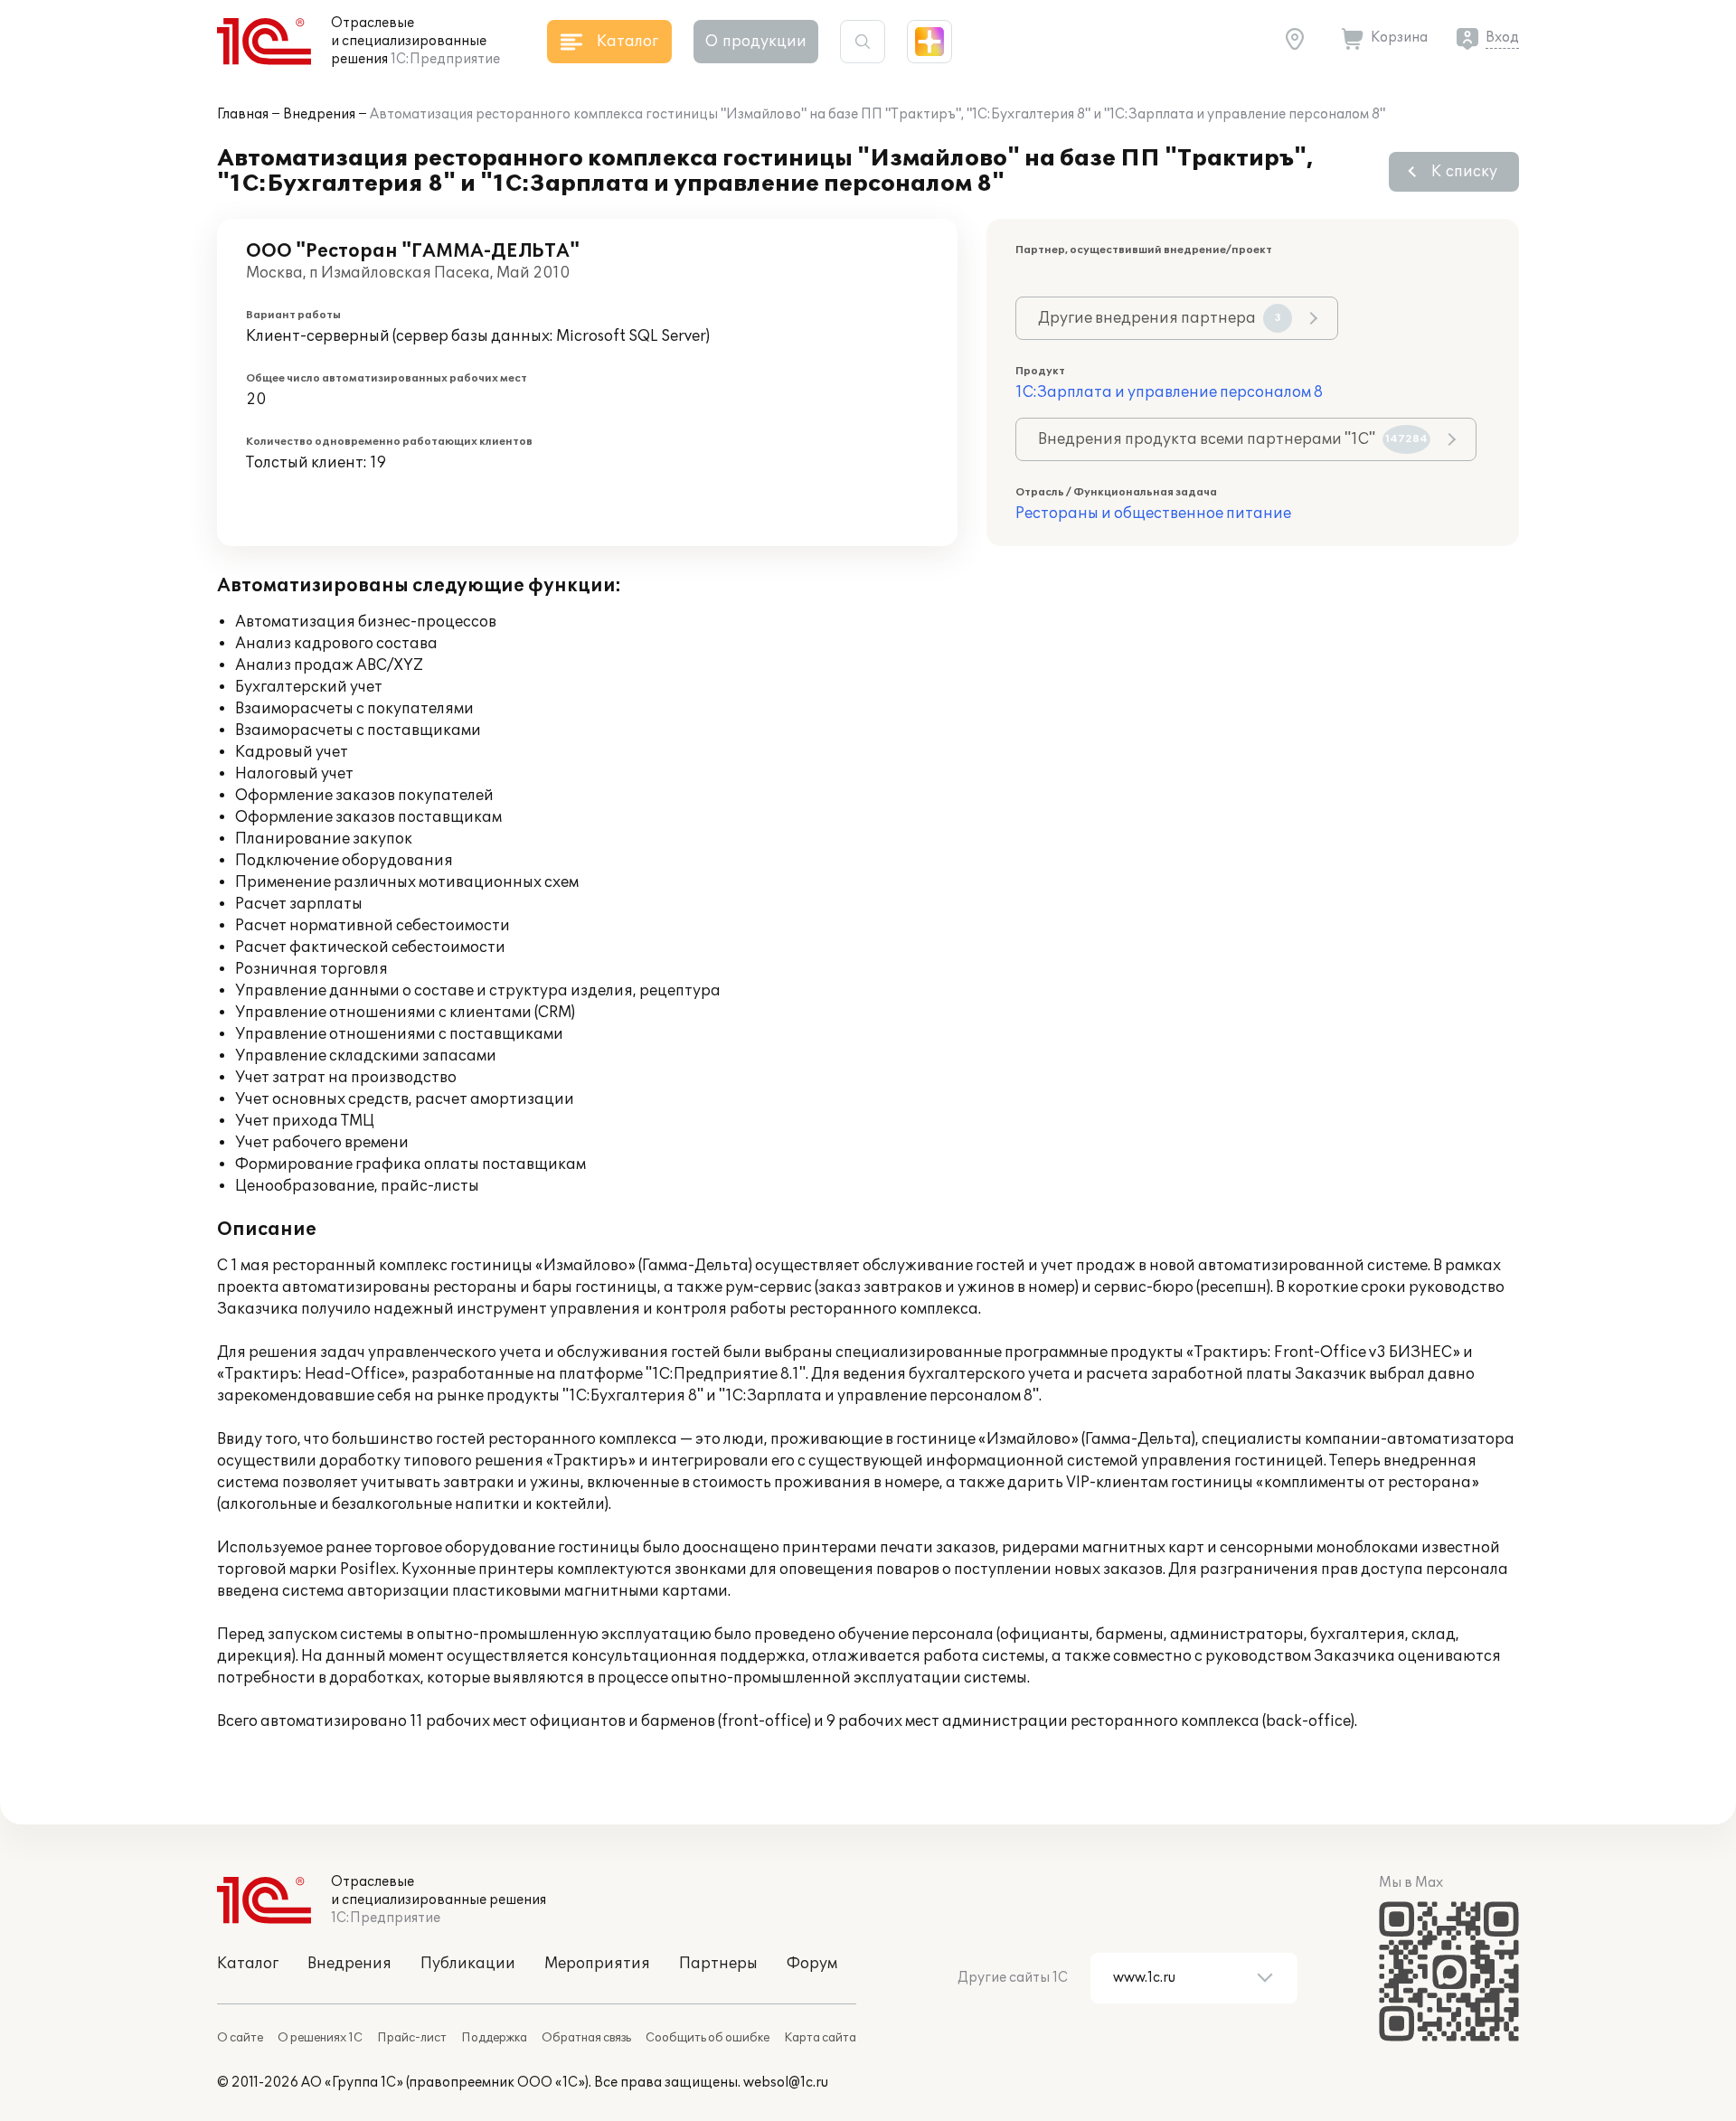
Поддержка (494, 2038)
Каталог (248, 1964)
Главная (243, 114)
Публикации (468, 1964)
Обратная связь (586, 2038)
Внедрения (319, 114)
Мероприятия (597, 1964)
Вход (1502, 38)
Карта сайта (820, 2038)
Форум (812, 1964)
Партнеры (718, 1964)
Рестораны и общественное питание (1153, 514)
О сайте (240, 2038)
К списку (1464, 172)
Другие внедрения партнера (1160, 318)
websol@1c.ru (786, 2083)
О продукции (756, 42)
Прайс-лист (412, 2038)
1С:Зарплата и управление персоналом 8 (1169, 392)
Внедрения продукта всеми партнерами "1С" (1233, 439)
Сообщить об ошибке (708, 2038)
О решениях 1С (320, 2038)
